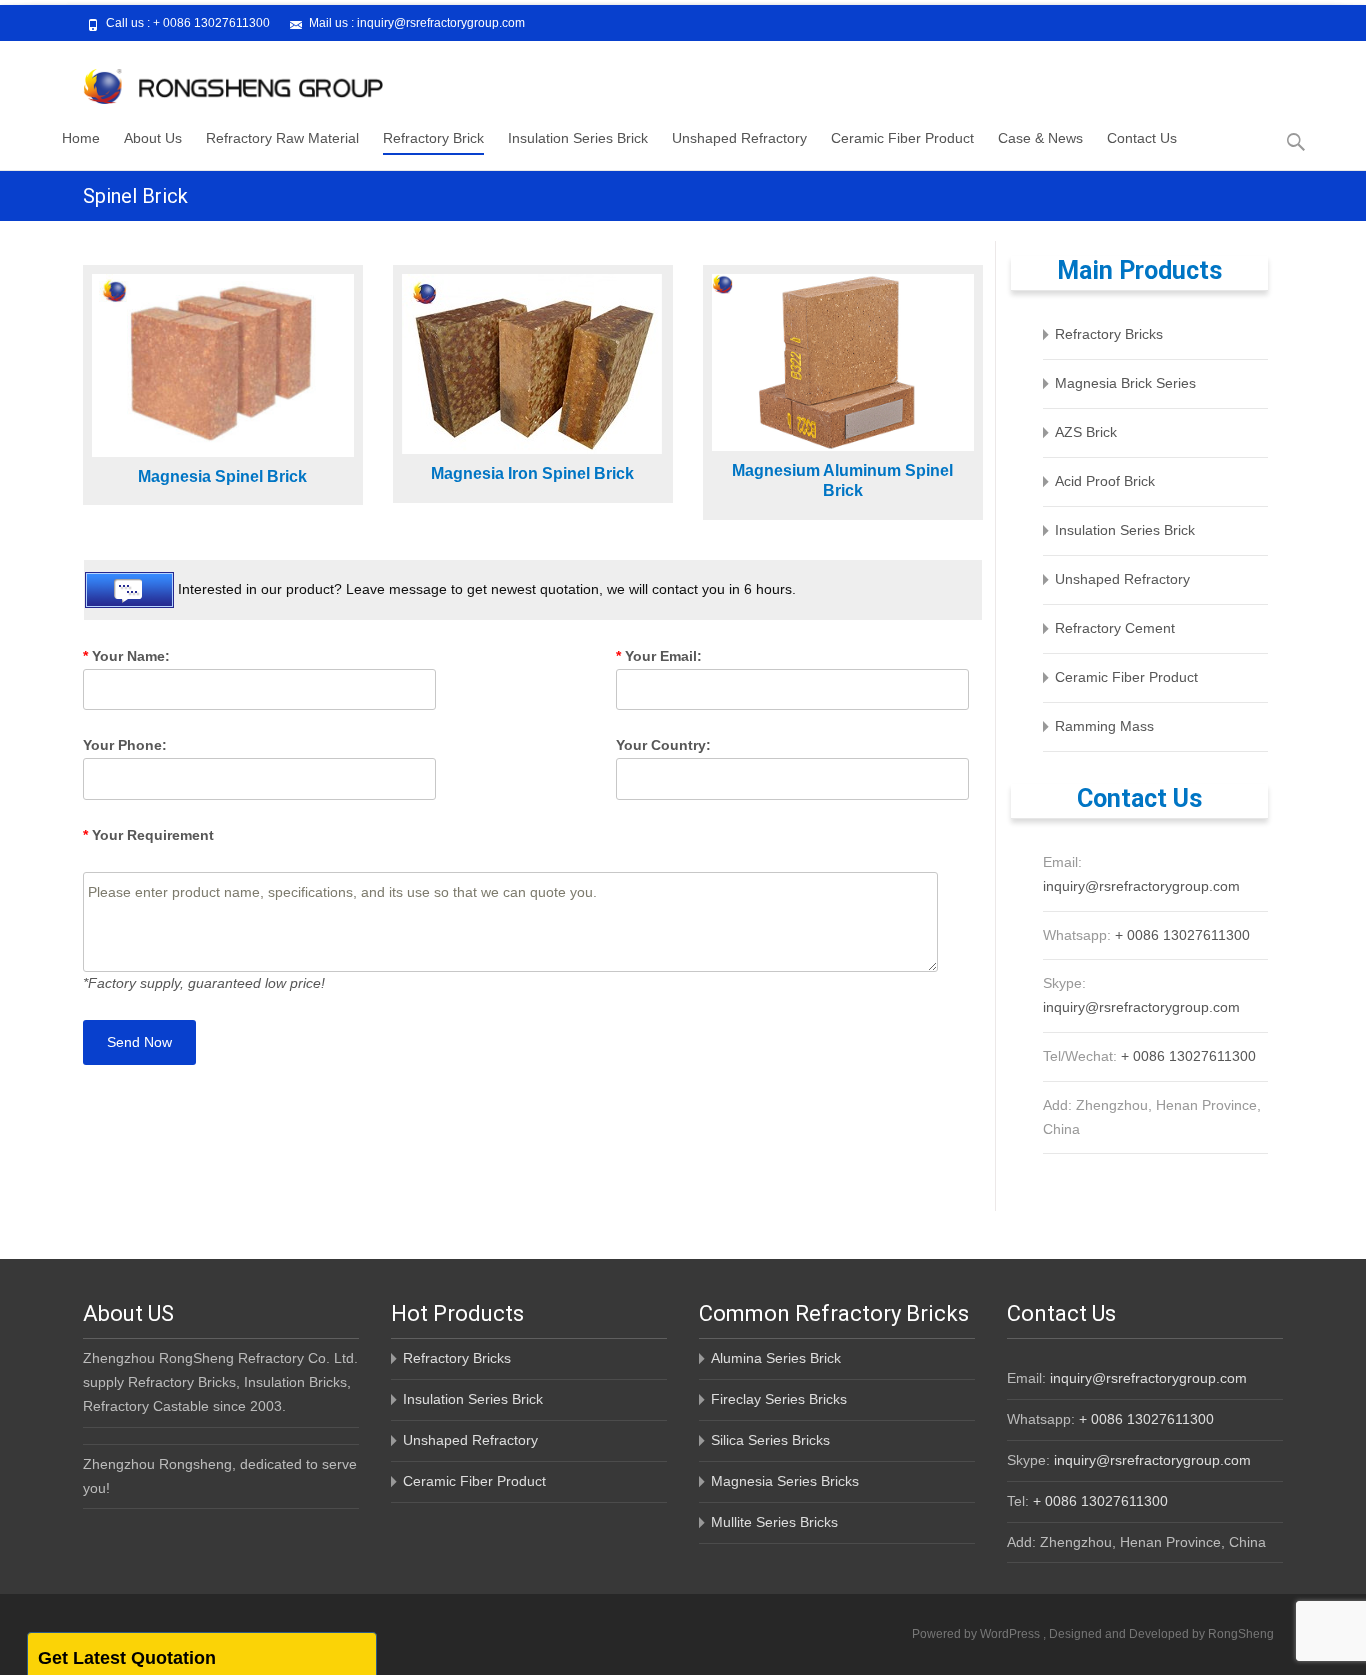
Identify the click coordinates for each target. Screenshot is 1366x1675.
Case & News (1040, 138)
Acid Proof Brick (1105, 481)
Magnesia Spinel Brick (222, 476)
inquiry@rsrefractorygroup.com (441, 23)
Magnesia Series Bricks (785, 1481)
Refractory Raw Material (282, 138)
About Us (153, 138)
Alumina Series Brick (776, 1358)
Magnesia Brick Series (1125, 383)
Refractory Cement (1115, 628)
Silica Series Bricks (770, 1440)
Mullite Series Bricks (774, 1522)
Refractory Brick (433, 138)
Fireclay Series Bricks (779, 1399)
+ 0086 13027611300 (211, 23)
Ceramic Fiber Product (902, 138)
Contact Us (1142, 138)
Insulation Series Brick (578, 138)
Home (81, 138)
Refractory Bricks (1109, 334)
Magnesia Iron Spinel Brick (532, 473)
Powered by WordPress (977, 1634)
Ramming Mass (1104, 726)
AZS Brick (1086, 432)
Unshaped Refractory (739, 138)
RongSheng (1241, 1634)
